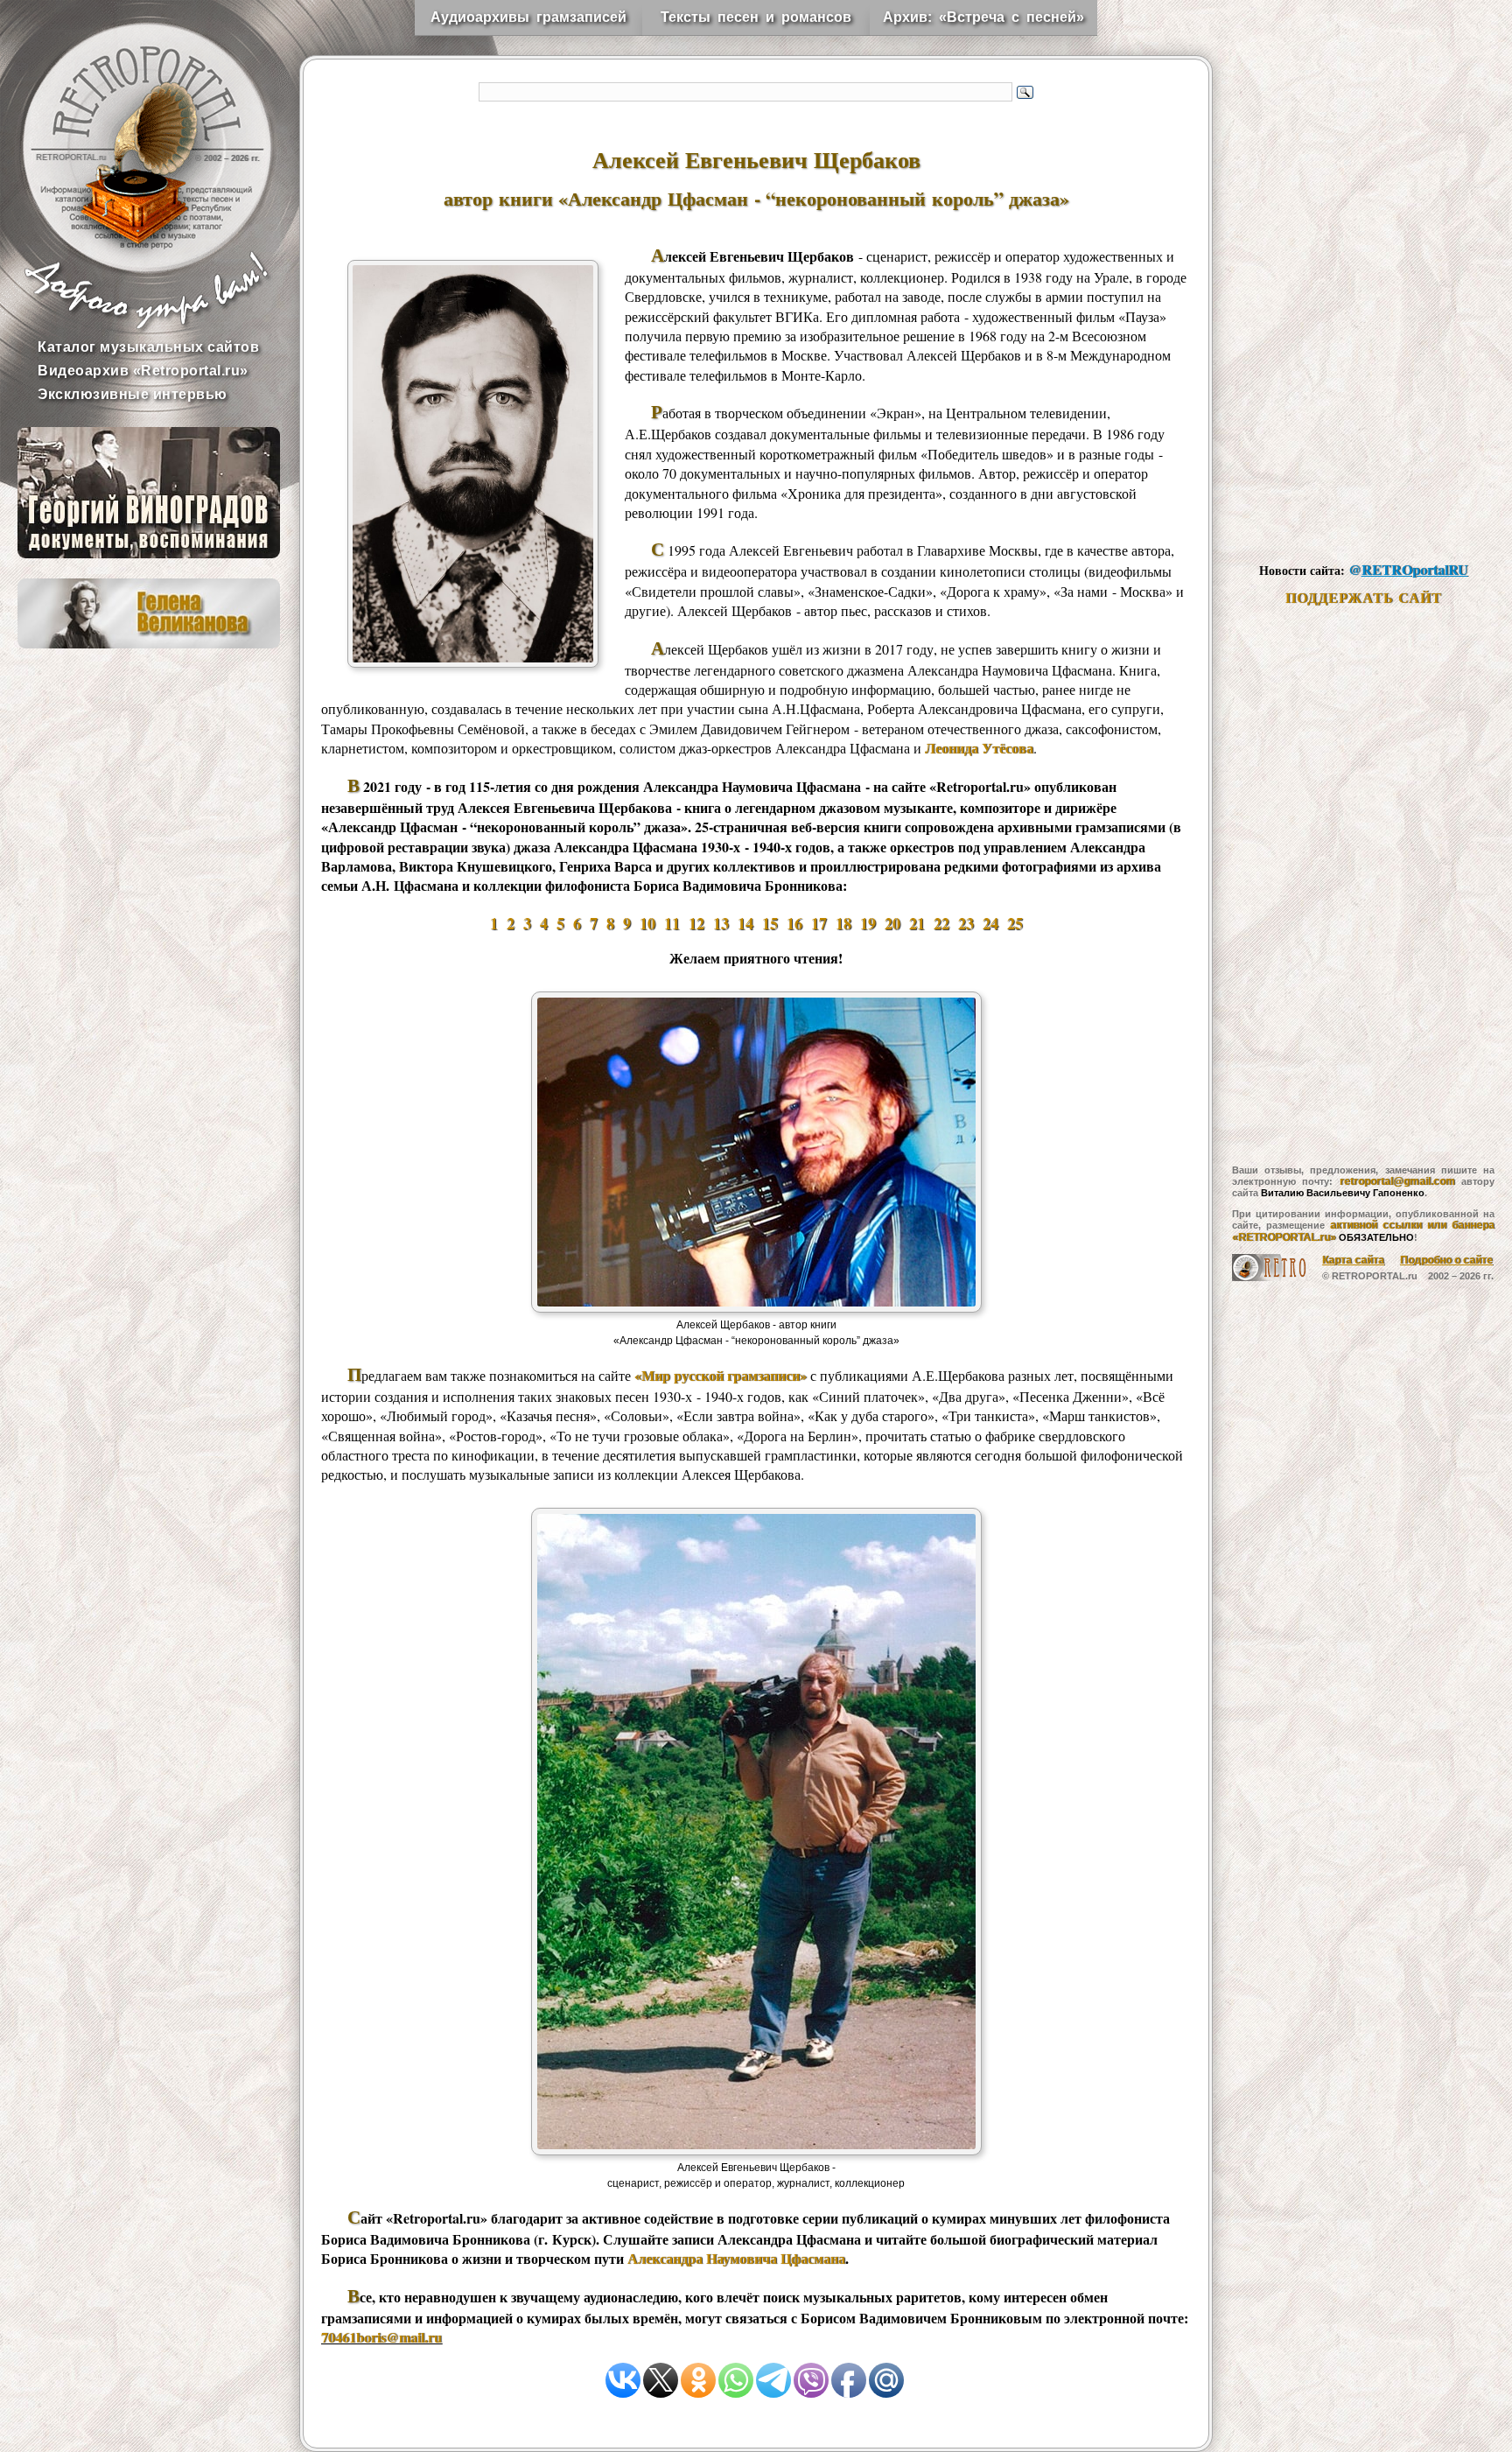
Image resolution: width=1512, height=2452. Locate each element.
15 (770, 923)
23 (966, 923)
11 (672, 923)
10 (647, 923)
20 (892, 923)
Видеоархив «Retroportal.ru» (143, 371)
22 (941, 923)
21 (917, 923)
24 (990, 923)
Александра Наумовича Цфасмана (736, 2258)
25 (1015, 923)
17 (819, 923)
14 (745, 923)
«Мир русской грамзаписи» (721, 1375)
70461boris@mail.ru (381, 2337)
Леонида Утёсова (979, 748)
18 (843, 923)
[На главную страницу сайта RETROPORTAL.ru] (131, 131)
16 (794, 923)
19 (868, 923)
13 (721, 923)
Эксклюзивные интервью (133, 394)
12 (696, 923)
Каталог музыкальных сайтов (148, 347)
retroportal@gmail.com (1397, 1181)
